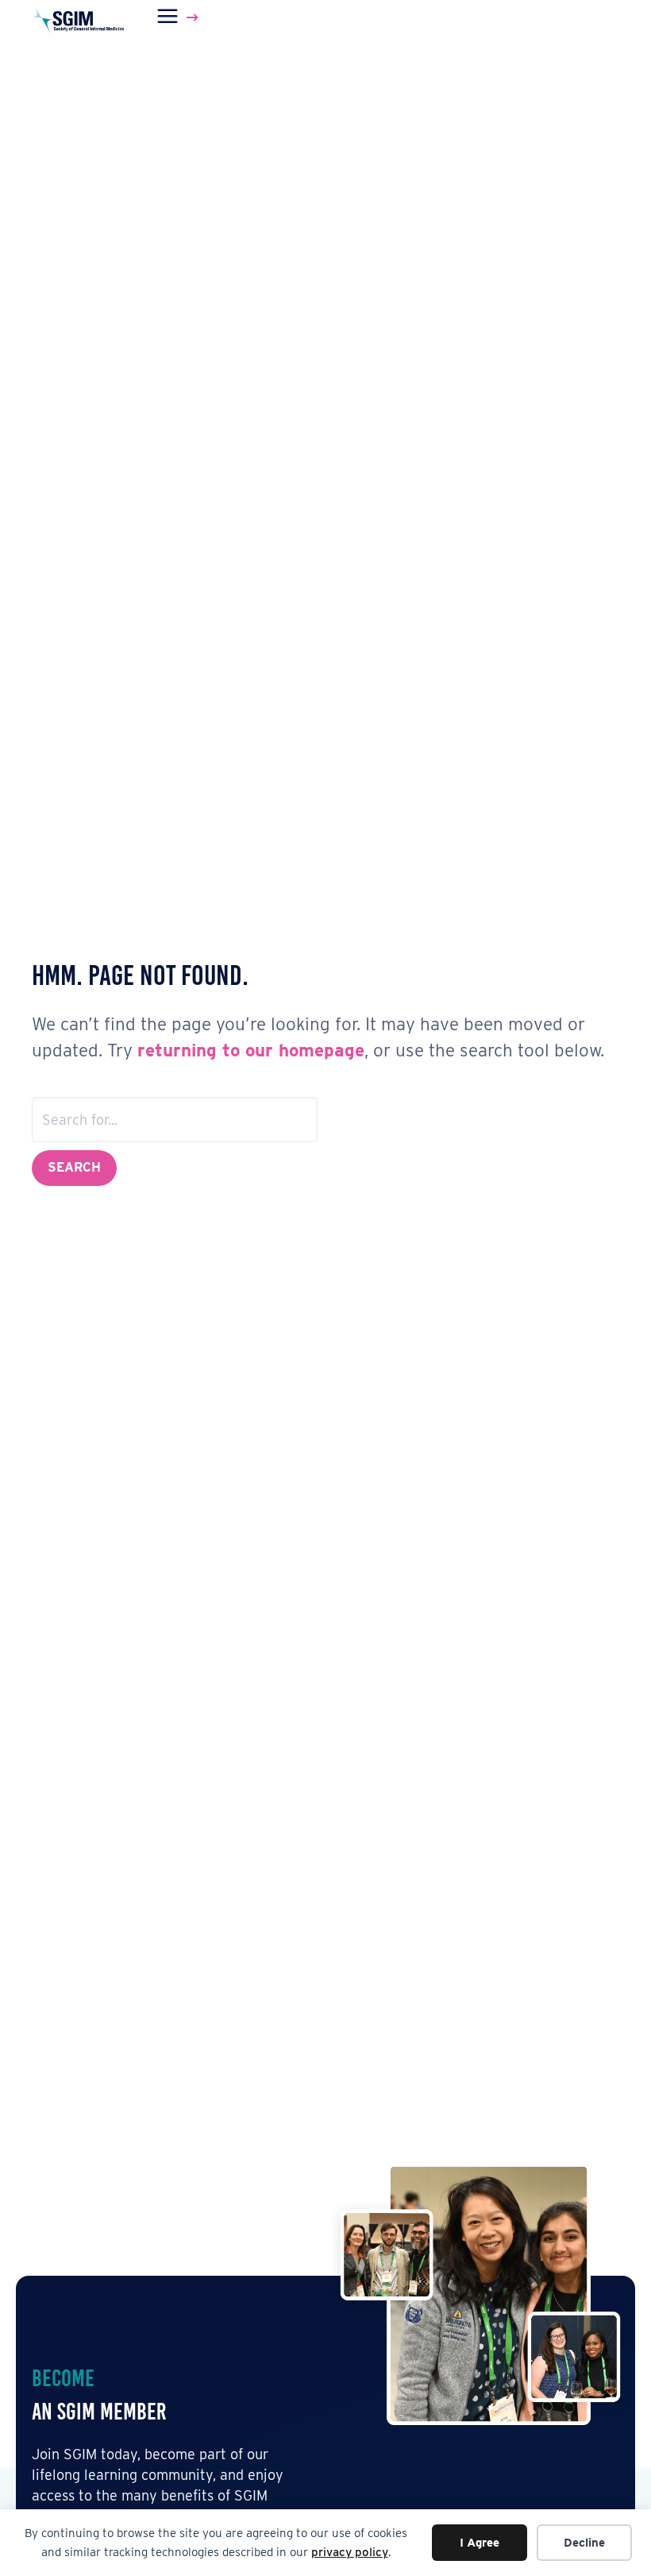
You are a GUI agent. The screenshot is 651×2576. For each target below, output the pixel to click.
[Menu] (180, 17)
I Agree (480, 2543)
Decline (584, 2543)
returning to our (208, 1050)
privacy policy (350, 2552)
